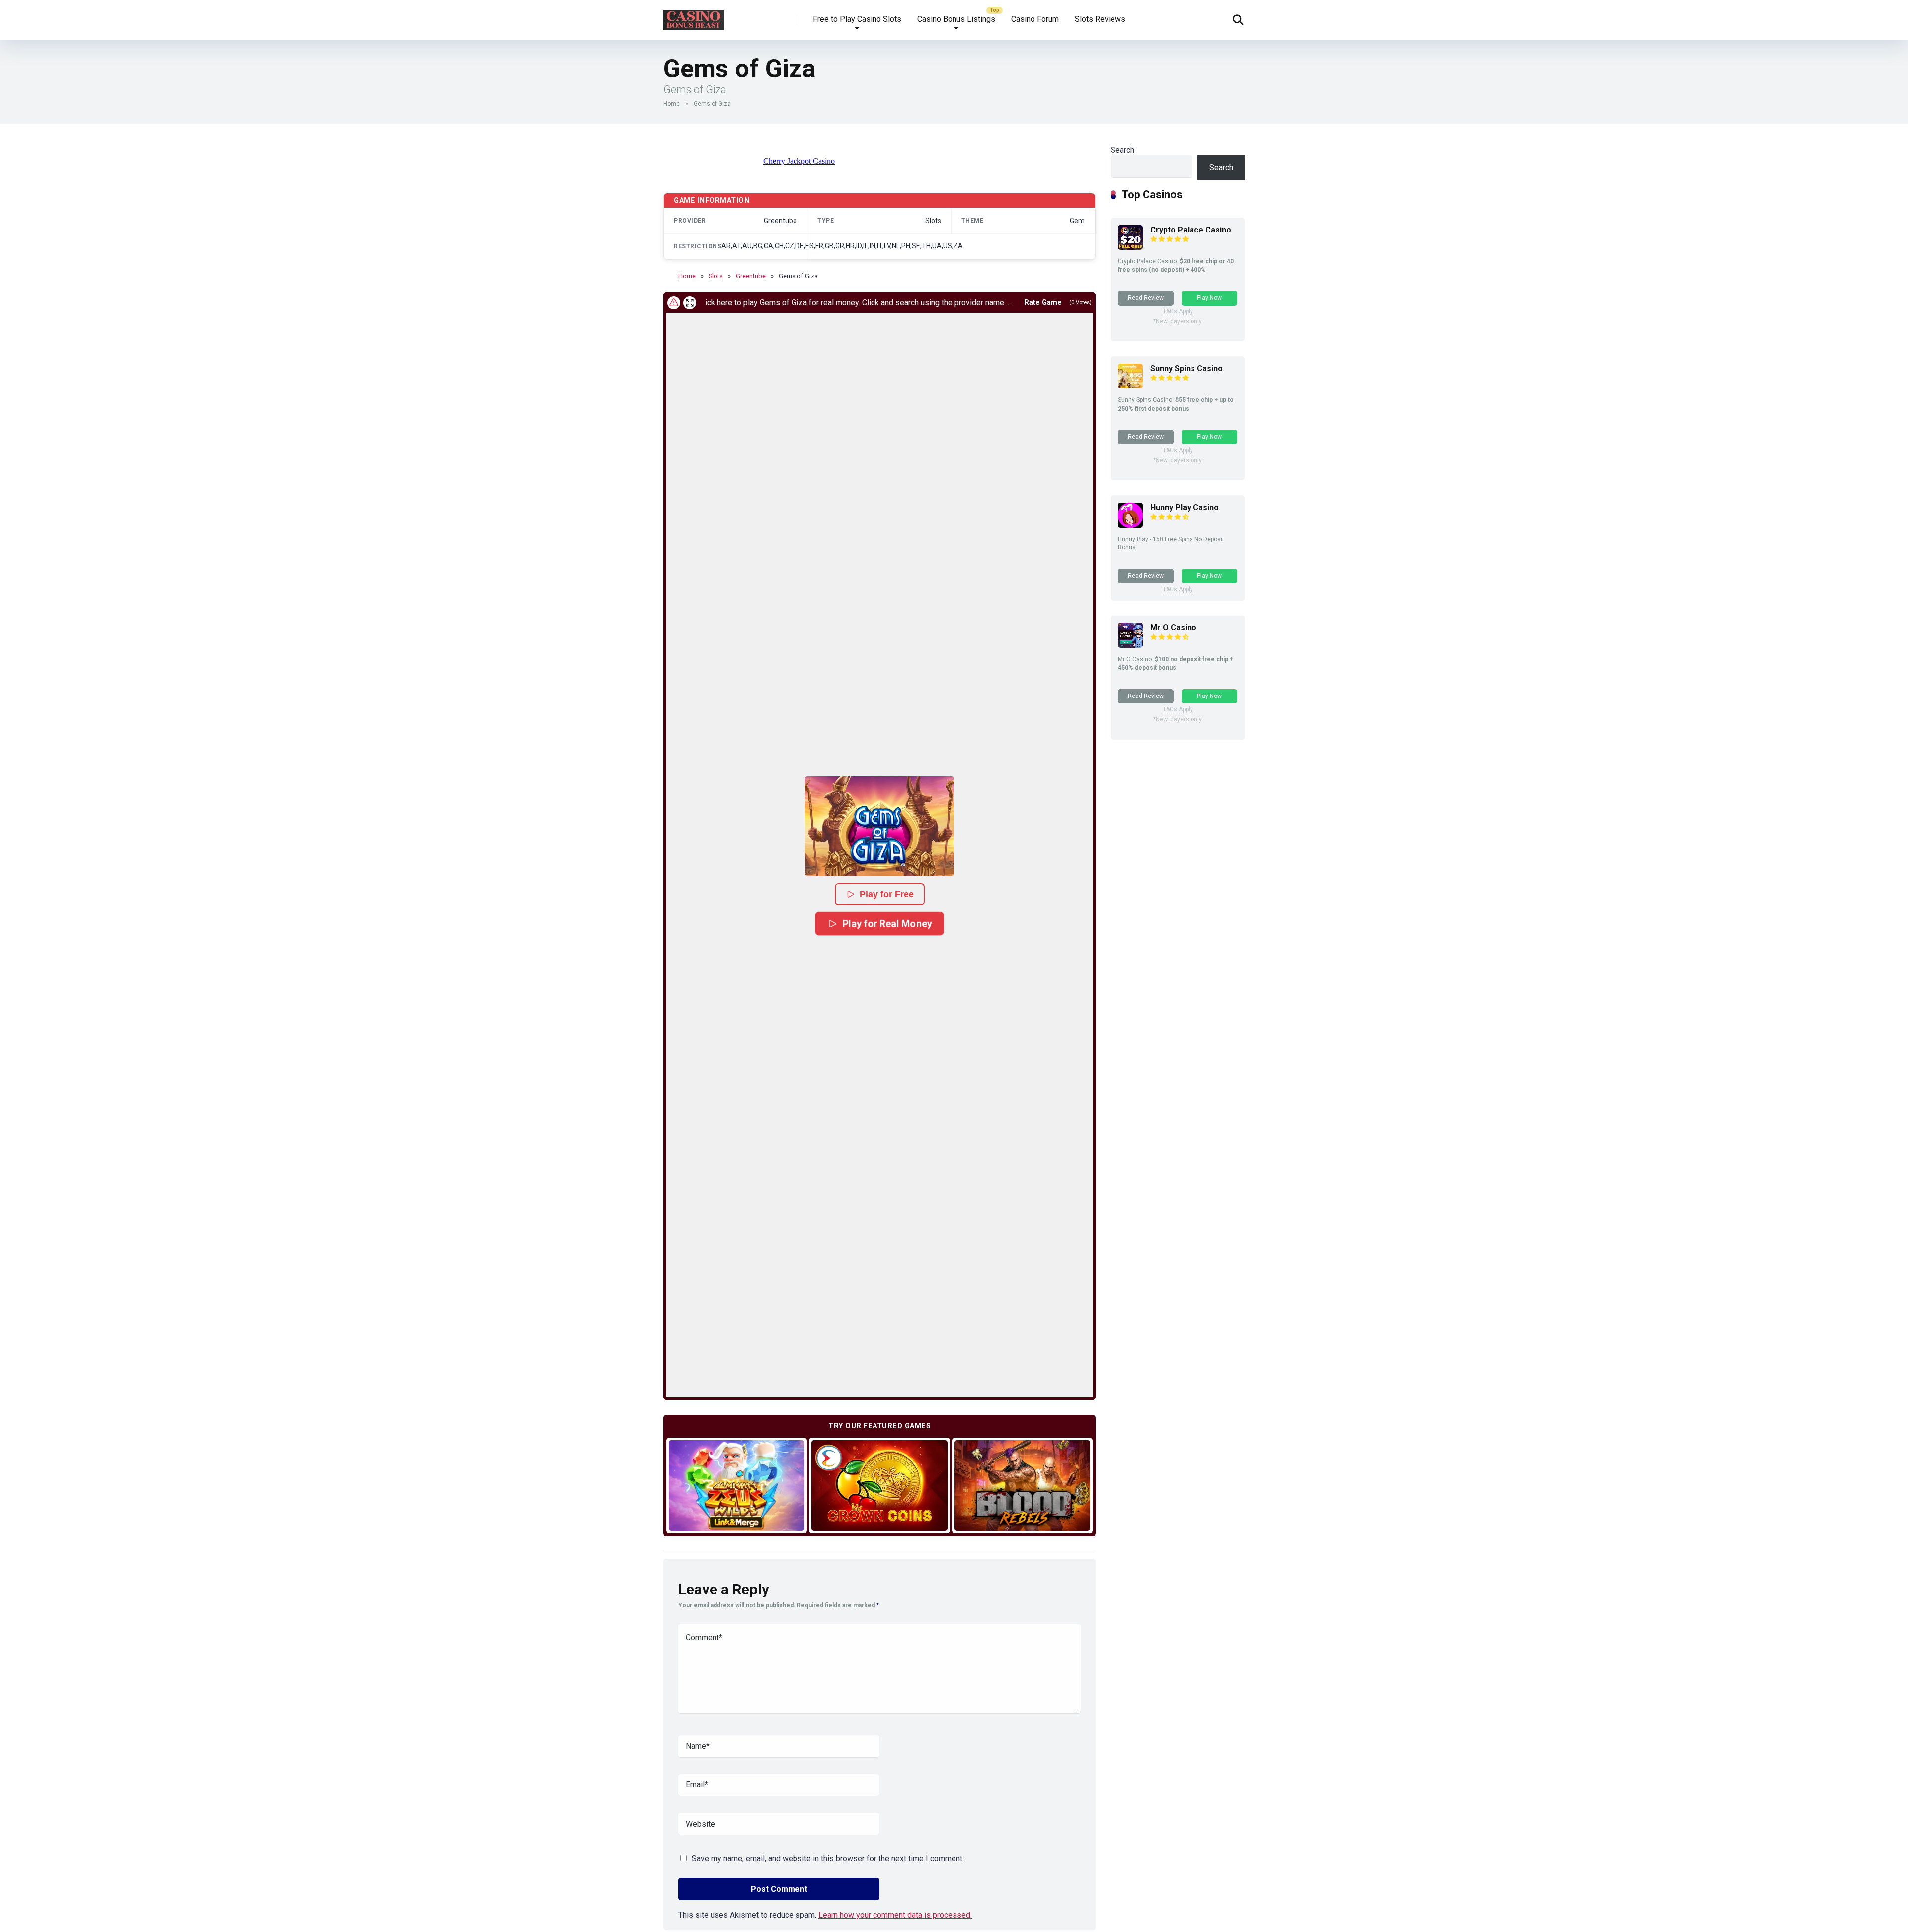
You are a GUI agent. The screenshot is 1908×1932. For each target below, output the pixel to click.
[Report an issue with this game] (674, 303)
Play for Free (887, 894)
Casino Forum (1035, 19)
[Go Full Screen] (690, 303)
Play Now (1209, 298)
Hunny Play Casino (1185, 507)
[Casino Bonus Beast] (694, 16)
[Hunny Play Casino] (1130, 525)
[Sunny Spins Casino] (1130, 386)
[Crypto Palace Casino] (1130, 247)
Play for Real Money (887, 923)
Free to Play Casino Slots (857, 19)
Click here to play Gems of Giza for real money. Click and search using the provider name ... (782, 302)
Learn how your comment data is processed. (895, 1915)
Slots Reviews (1100, 19)
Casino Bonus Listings (956, 19)
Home (672, 104)
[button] (879, 826)
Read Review (1146, 298)
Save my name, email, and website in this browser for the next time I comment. (828, 1859)
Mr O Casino (1173, 628)
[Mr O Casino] (1130, 645)
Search (1122, 150)
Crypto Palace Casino (1191, 230)
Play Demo (737, 1485)
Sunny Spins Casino (1187, 368)
